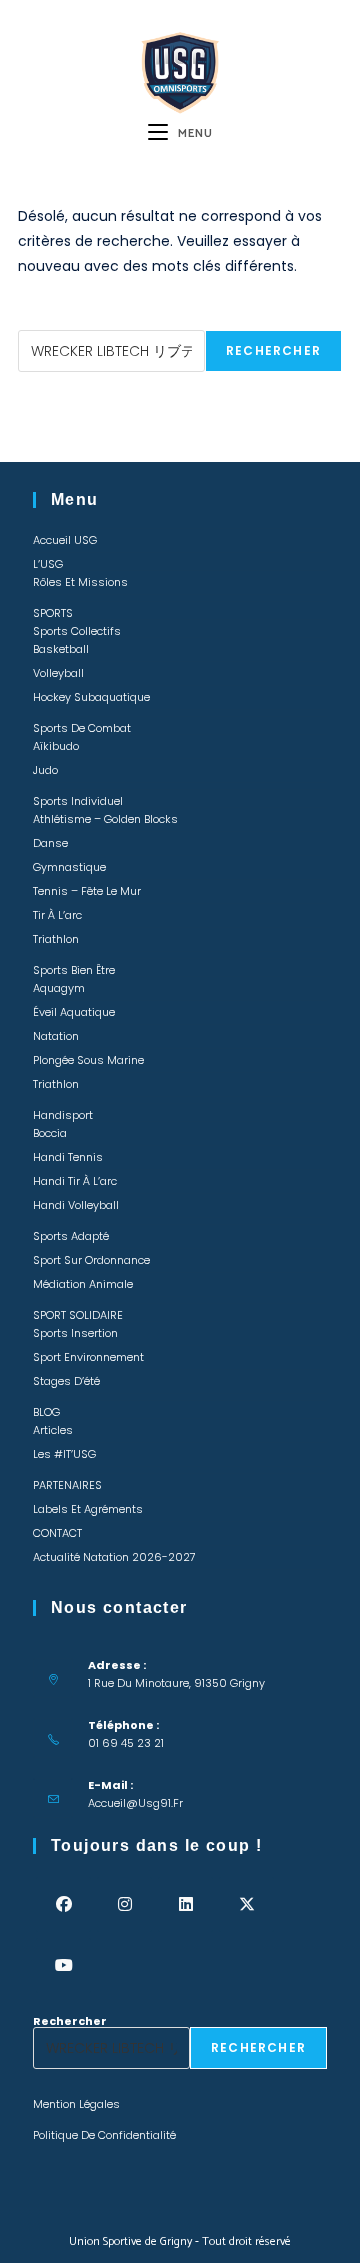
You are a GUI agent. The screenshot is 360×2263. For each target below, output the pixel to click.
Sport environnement (88, 1357)
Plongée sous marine (88, 1060)
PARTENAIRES (67, 1485)
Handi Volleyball (76, 1205)
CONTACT (57, 1533)
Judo (45, 770)
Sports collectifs (77, 631)
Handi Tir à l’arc (75, 1181)
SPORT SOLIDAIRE (78, 1315)
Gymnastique (69, 867)
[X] (246, 1904)
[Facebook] (63, 1904)
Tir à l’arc (57, 915)
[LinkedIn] (185, 1904)
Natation (56, 1036)
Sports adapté (71, 1236)
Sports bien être (74, 970)
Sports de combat (82, 728)
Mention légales (76, 2104)
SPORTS (53, 613)
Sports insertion (75, 1333)
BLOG (46, 1412)
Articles (53, 1430)
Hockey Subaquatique (91, 697)
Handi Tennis (68, 1157)
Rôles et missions (80, 582)
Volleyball (58, 673)
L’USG (48, 564)
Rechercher (55, 324)
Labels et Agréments (88, 1509)
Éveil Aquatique (74, 1012)
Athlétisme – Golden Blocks (105, 819)
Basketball (61, 649)
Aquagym (59, 988)
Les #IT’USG (64, 1454)
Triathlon (56, 939)
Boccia (50, 1133)
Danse (50, 843)
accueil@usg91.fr (135, 1803)
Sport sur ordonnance (91, 1260)
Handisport (63, 1115)
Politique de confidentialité (104, 2135)
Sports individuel (78, 801)
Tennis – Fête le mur (87, 891)
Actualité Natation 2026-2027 (114, 1557)
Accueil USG (65, 540)
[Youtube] (63, 1965)
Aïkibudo (56, 746)
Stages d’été (66, 1381)
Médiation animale (83, 1284)
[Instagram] (124, 1904)
